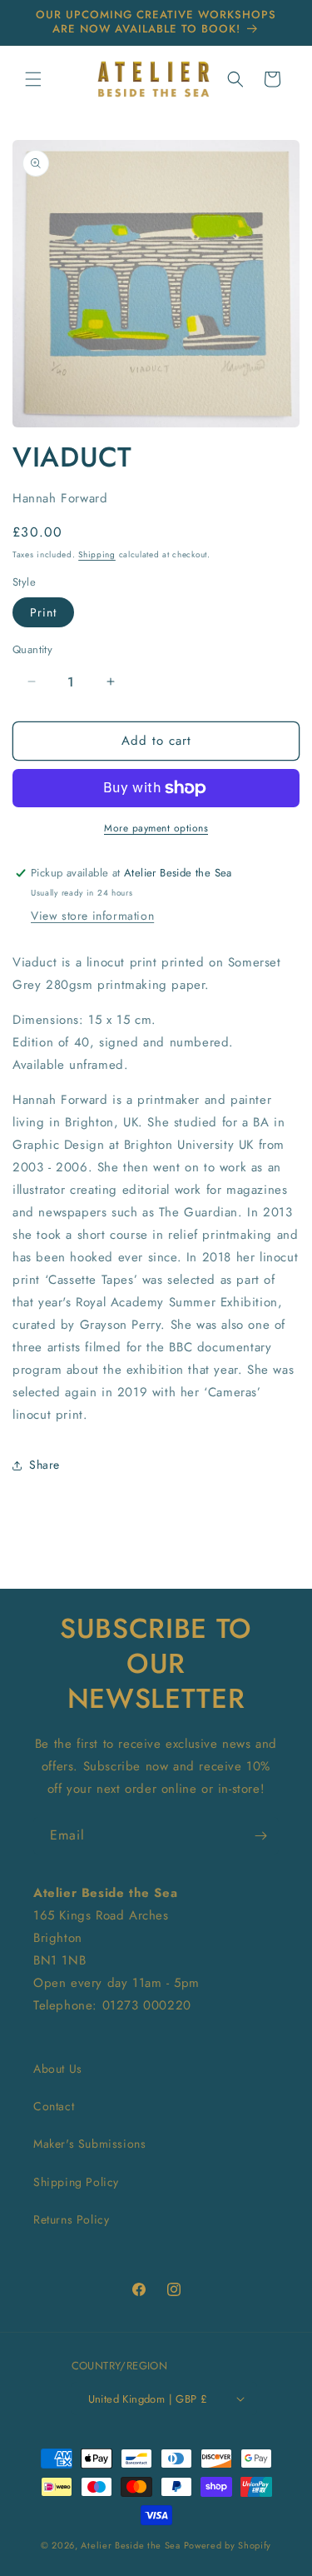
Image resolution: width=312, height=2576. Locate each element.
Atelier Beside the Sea (130, 2545)
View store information (92, 916)
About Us (58, 2069)
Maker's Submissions (89, 2144)
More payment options (156, 828)
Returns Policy (71, 2219)
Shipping (97, 554)
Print (43, 612)
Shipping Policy (76, 2182)
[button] (33, 79)
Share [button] (45, 1465)
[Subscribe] (260, 1836)
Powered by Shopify (228, 2545)
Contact (54, 2106)
